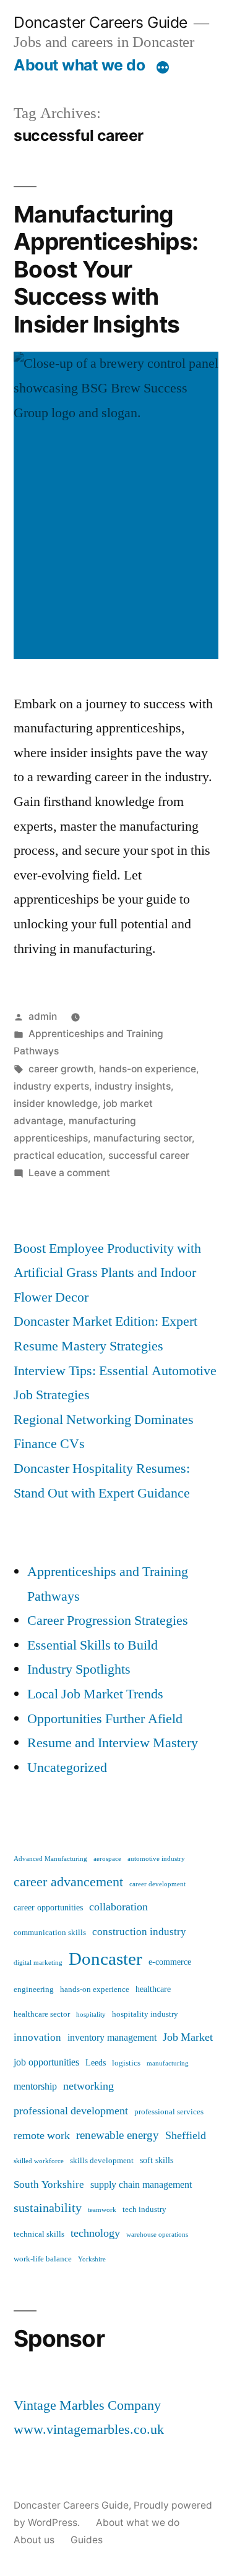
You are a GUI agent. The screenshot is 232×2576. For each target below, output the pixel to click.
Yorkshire (92, 2259)
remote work (42, 2136)
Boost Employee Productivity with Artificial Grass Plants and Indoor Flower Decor (107, 1273)
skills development (102, 2161)
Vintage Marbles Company (87, 2405)
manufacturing (168, 2063)
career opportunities (48, 1908)
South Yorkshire (49, 2184)
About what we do (79, 65)
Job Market (188, 2037)
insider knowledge (56, 1104)
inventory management (112, 2038)
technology (95, 2233)
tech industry (144, 2210)
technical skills (39, 2234)
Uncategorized (67, 1768)
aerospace (107, 1859)
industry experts (51, 1086)
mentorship (35, 2087)
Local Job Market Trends (95, 1694)
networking (88, 2086)
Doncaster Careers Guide (101, 22)
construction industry (139, 1932)
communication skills (50, 1933)
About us (34, 2540)
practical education (58, 1155)
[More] (163, 67)
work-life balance (43, 2259)
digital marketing (38, 1963)
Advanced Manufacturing (50, 1859)
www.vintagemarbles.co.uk (89, 2430)
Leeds (96, 2063)
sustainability (48, 2208)
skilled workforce (39, 2161)
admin (43, 1016)
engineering (34, 1989)
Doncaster (105, 1959)
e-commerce (170, 1962)
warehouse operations (157, 2235)
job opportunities (46, 2062)
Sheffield (186, 2136)
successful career (149, 1155)
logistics (126, 2063)
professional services (169, 2112)
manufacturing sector (143, 1138)
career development (157, 1884)
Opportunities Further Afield (105, 1719)
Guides (87, 2540)
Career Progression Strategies (108, 1621)
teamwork (102, 2210)
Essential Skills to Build (92, 1645)
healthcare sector (42, 2014)
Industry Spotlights (79, 1669)
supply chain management (141, 2185)
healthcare (153, 1989)
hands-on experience (148, 1069)
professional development (71, 2111)
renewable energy (118, 2135)
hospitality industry (145, 2014)
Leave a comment (69, 1173)
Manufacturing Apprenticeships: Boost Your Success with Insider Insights (106, 269)
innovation (37, 2037)
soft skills (157, 2161)
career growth (61, 1069)
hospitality (91, 2015)
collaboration (118, 1907)
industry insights (133, 1086)
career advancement (68, 1882)
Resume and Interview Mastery (113, 1743)
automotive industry (156, 1859)
